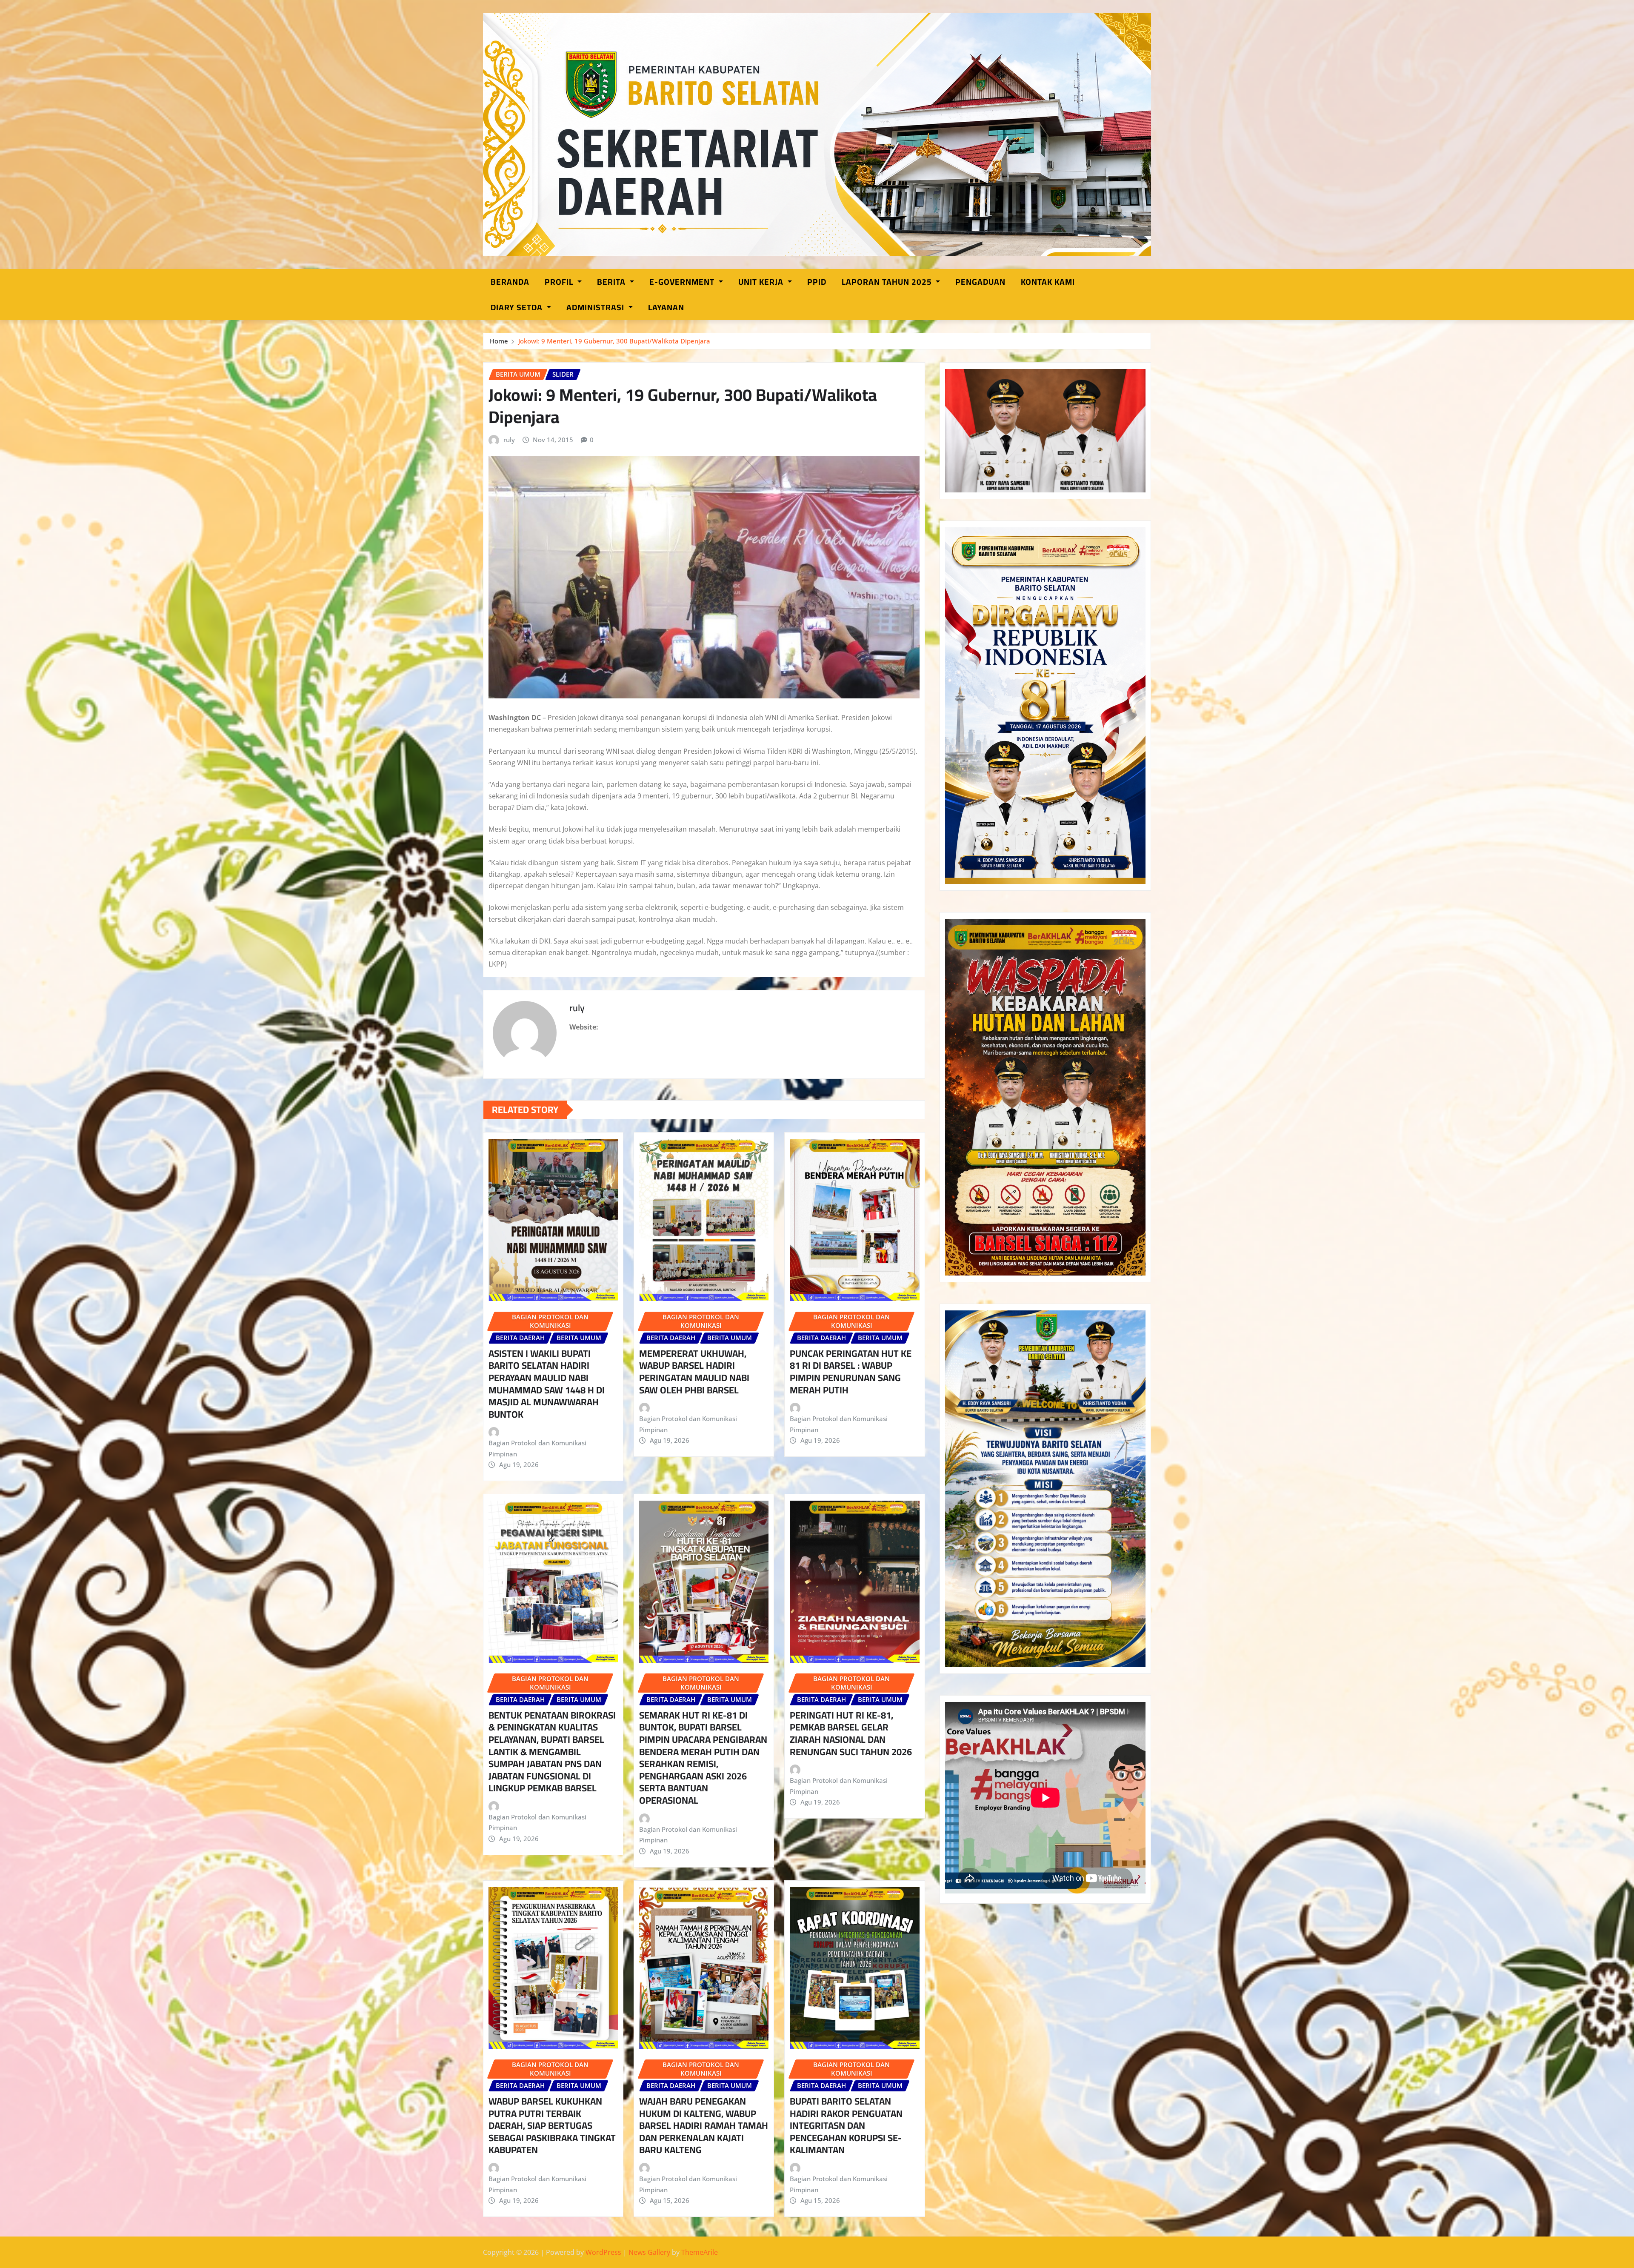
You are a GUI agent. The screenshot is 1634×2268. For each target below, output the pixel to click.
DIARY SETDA (518, 307)
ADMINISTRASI (596, 307)
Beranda (510, 282)
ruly (509, 440)
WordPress (603, 2252)
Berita (612, 282)
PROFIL (560, 282)
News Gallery (649, 2252)
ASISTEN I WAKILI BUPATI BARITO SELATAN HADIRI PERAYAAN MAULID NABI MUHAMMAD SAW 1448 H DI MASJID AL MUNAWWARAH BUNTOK (547, 1384)
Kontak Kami (1048, 282)
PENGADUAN (980, 282)
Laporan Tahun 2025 (888, 282)
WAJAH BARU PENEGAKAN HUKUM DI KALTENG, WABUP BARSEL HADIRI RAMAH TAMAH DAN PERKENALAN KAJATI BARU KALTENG (704, 2125)
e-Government (683, 282)
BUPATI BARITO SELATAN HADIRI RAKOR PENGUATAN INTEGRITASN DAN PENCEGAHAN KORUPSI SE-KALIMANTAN (846, 2125)
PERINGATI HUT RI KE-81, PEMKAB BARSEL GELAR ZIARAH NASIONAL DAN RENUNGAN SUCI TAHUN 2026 (851, 1733)
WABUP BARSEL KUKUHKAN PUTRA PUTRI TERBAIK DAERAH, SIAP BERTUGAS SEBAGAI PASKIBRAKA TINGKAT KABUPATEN (552, 2125)
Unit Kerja (762, 282)
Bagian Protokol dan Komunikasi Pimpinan (537, 1448)
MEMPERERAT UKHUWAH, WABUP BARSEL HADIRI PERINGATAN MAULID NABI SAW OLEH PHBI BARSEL (694, 1372)
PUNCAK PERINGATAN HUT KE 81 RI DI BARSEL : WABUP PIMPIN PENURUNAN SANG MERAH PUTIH (851, 1372)
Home (499, 341)
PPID (817, 282)
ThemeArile (700, 2252)
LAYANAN (666, 307)
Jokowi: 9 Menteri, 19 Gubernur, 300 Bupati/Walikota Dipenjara (614, 341)
